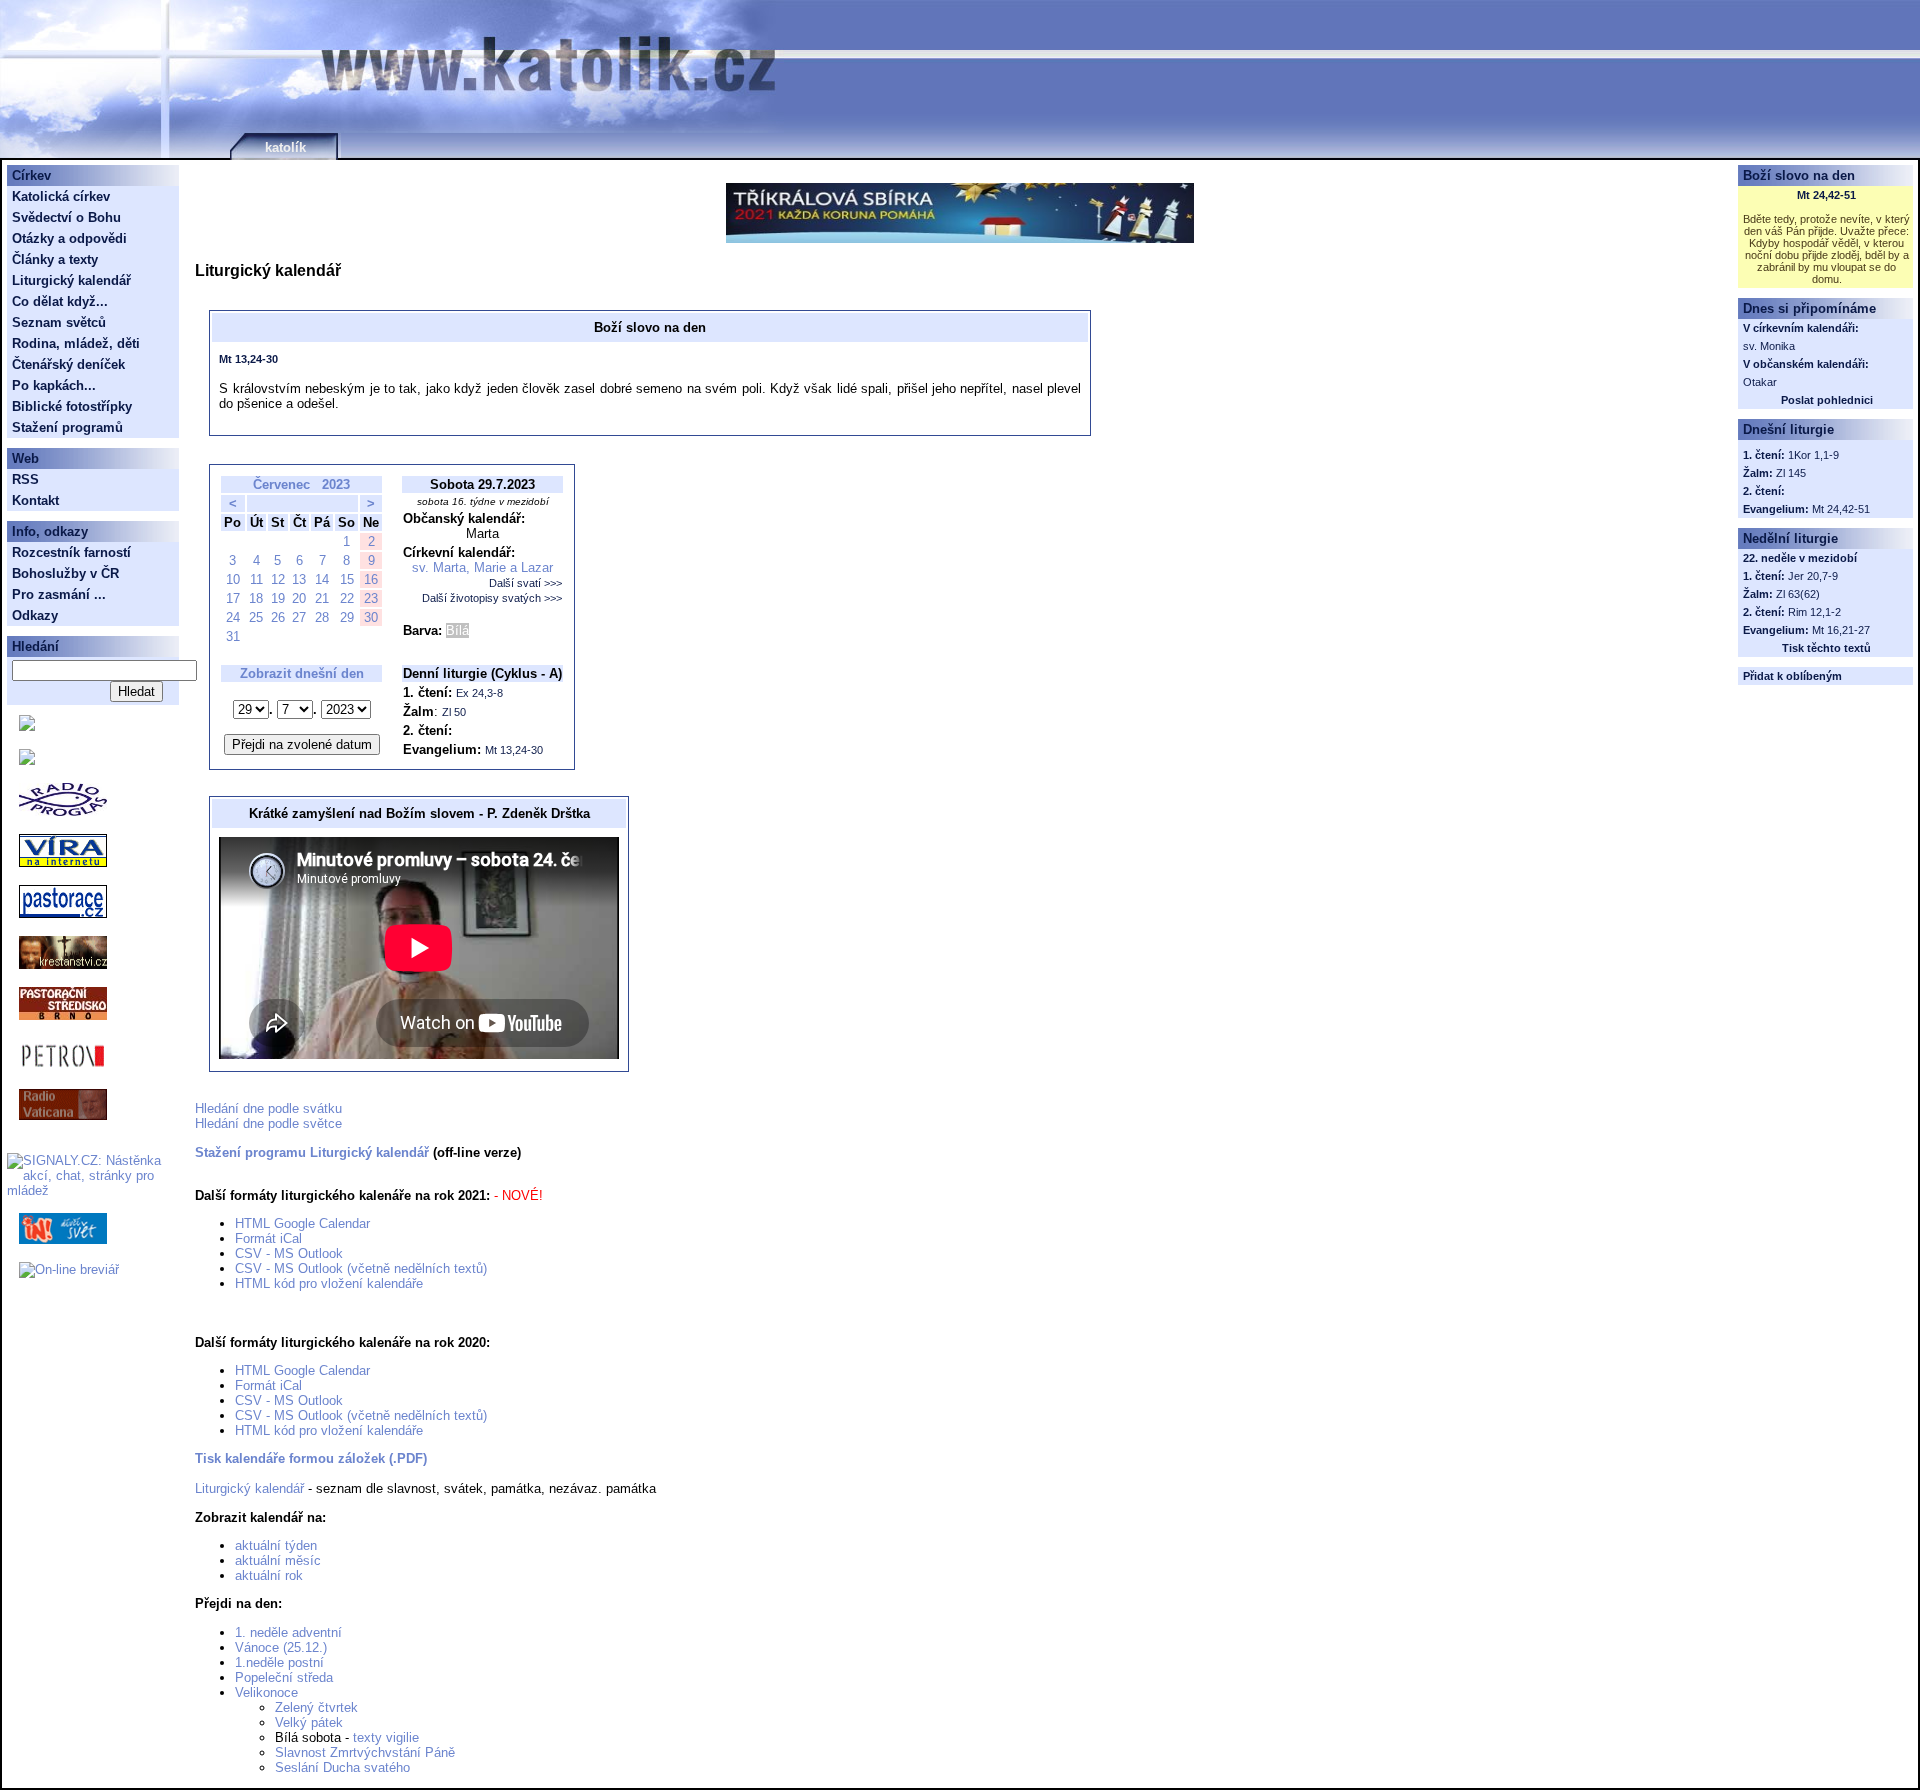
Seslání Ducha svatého (342, 1767)
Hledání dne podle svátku (268, 1108)
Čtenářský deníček (68, 364)
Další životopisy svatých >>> (492, 598)
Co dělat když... (60, 301)
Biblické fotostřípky (72, 406)
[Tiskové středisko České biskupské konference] (27, 760)
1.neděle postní (279, 1662)
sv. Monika (1769, 346)
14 (322, 579)
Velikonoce (266, 1692)
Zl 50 (454, 712)
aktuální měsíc (278, 1560)
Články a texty (55, 259)
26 (278, 617)
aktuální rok (269, 1575)
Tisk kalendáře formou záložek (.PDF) (311, 1458)
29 (347, 617)
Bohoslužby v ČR (65, 573)
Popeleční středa (284, 1677)
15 (347, 579)
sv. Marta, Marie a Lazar (482, 567)
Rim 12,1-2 (1814, 612)
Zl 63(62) (1798, 594)
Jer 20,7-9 (1813, 576)
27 (299, 617)
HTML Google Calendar (302, 1223)
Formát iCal (268, 1238)
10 (233, 579)
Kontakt (35, 500)
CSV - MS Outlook (289, 1253)
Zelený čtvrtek (316, 1707)
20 (299, 598)
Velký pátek (309, 1722)
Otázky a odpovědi (69, 238)
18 (256, 598)
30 (371, 617)
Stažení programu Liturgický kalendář (312, 1152)
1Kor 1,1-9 (1813, 455)
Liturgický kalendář (249, 1488)
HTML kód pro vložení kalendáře (329, 1283)
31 (233, 636)
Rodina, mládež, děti (76, 343)
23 (371, 598)
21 (322, 598)
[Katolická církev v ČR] (27, 726)
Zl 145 (1791, 473)
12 (278, 579)
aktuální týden (276, 1545)
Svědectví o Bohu (66, 217)
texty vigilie (386, 1737)
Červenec (281, 484)
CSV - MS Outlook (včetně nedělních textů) (361, 1268)
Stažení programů (67, 427)
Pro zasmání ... (59, 594)
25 (256, 617)
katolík (285, 147)
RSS (25, 479)
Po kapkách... (54, 385)
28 (322, 617)
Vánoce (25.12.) (281, 1647)
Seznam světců (59, 322)
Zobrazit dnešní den (302, 673)
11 (256, 579)
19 (278, 598)
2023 (336, 484)
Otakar (1760, 382)
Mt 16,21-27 (1841, 630)
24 (233, 617)
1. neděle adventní (288, 1632)
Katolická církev (61, 196)
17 (233, 598)
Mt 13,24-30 (248, 359)
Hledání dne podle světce (268, 1123)
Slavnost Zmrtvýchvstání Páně (365, 1752)
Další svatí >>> (525, 583)
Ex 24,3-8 (479, 693)
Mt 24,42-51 (1826, 195)
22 (347, 598)
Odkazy (35, 615)
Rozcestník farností (71, 552)
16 (371, 579)
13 (299, 579)
